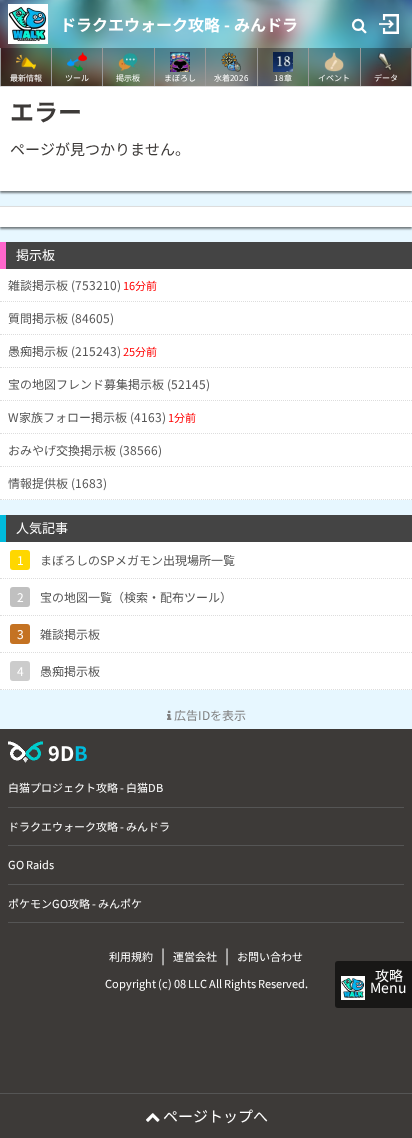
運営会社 (195, 956)
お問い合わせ (270, 956)
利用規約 (131, 956)
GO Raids (31, 864)
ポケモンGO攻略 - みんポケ (75, 903)
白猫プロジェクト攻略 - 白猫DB (85, 787)
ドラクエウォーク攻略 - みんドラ (179, 24)
